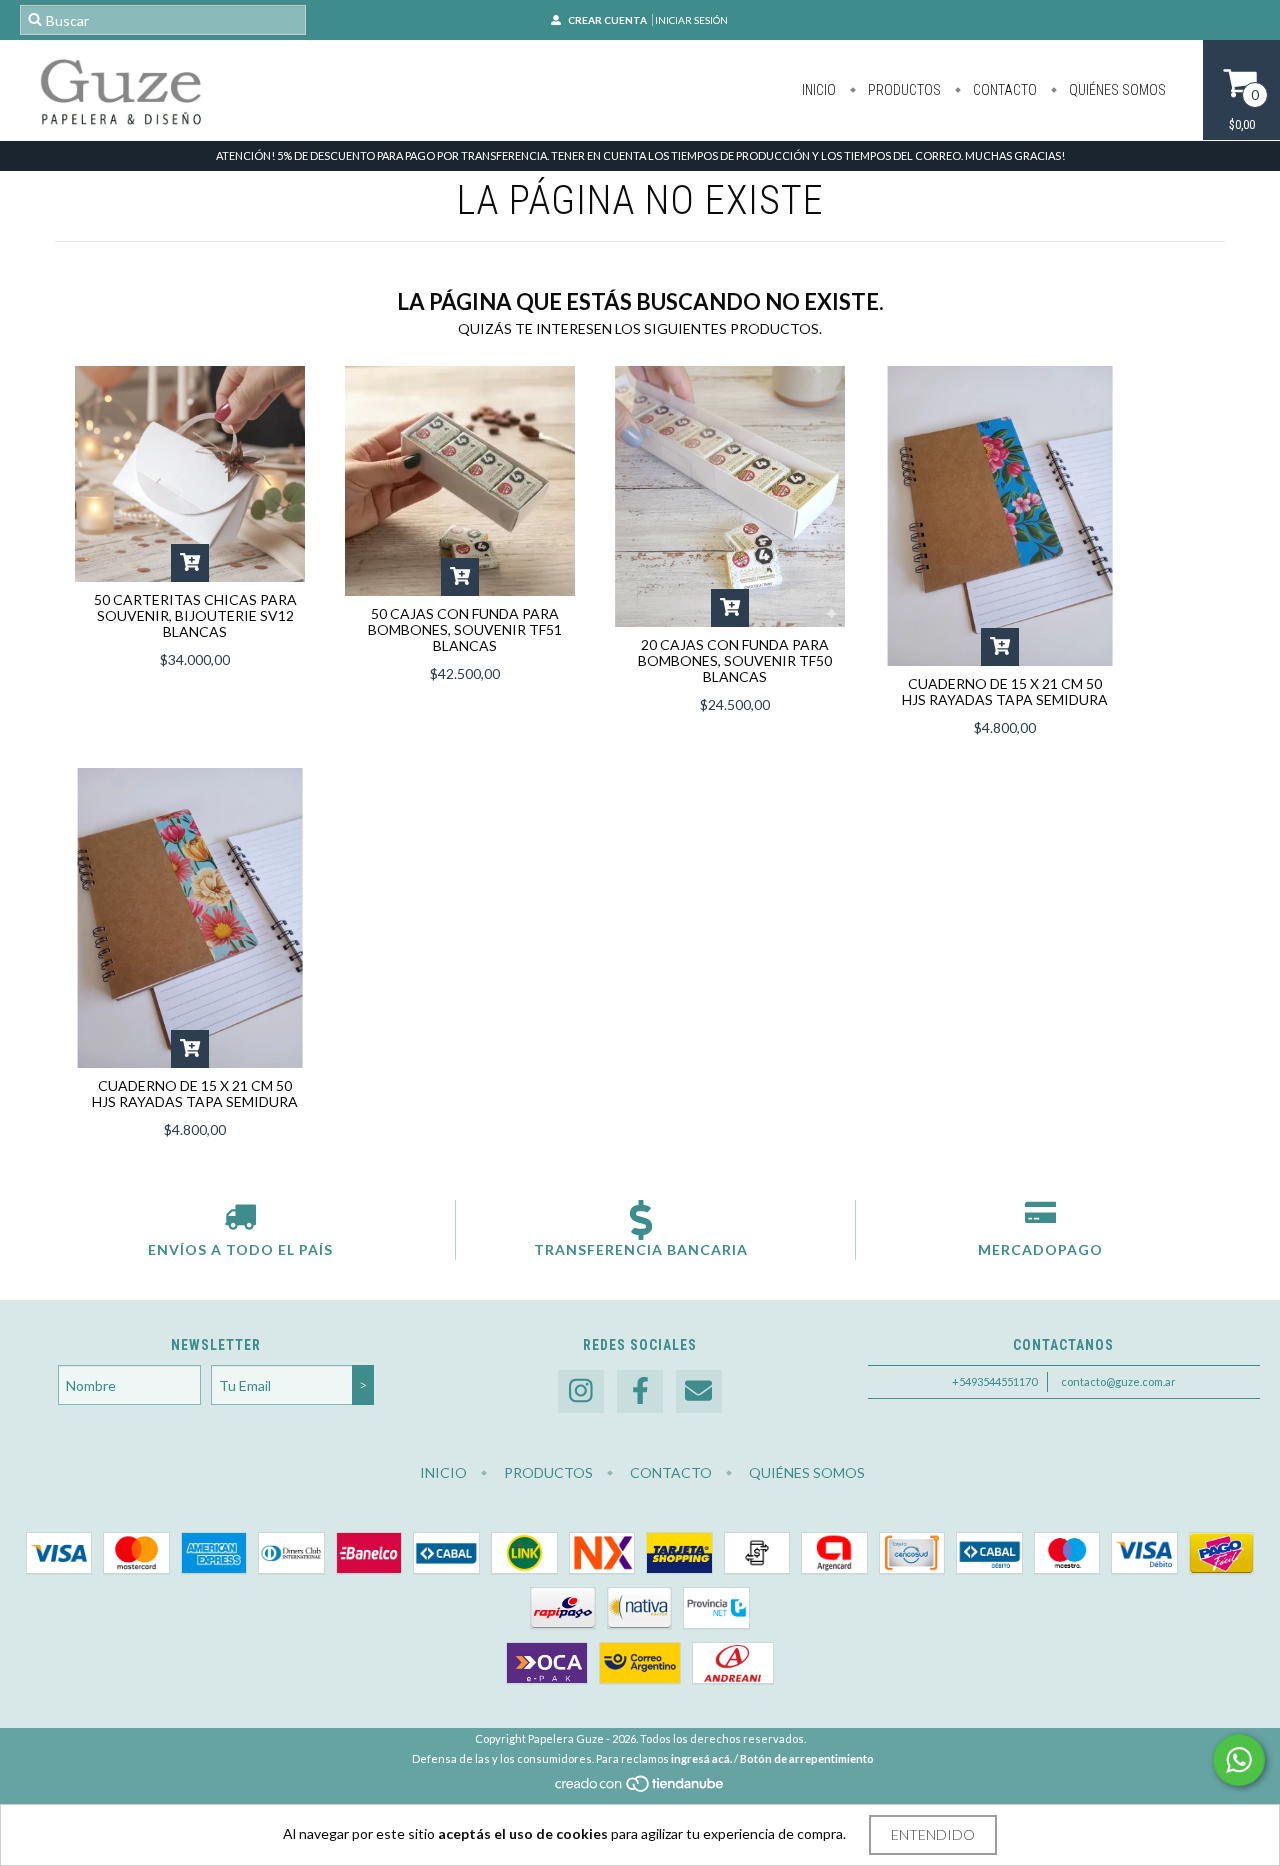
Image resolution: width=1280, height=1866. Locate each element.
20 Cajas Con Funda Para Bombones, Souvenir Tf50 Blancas (735, 660)
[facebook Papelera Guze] (640, 1391)
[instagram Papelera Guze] (581, 1391)
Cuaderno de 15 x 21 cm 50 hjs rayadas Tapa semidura (1005, 691)
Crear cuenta (607, 20)
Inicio (819, 90)
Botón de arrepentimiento (807, 1758)
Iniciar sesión (691, 20)
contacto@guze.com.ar (1118, 1381)
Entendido (933, 1834)
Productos (903, 90)
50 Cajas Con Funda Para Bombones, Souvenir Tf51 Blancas (465, 629)
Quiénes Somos (1116, 90)
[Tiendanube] (640, 1788)
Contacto (1003, 90)
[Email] (699, 1391)
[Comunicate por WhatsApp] (1239, 1760)
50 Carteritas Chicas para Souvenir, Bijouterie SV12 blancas (195, 615)
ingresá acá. (701, 1758)
